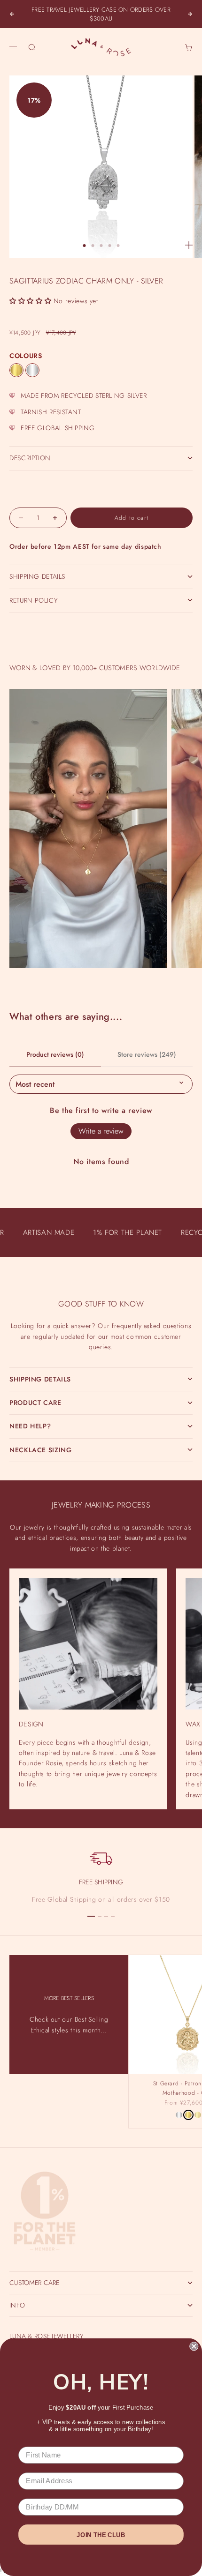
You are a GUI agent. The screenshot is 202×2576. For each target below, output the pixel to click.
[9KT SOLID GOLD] (198, 2115)
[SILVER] (32, 370)
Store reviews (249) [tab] (147, 1054)
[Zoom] (189, 245)
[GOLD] (16, 370)
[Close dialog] (194, 2346)
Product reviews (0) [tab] (55, 1054)
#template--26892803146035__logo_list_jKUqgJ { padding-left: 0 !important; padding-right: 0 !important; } (101, 1281)
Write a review (101, 1131)
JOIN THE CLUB (101, 2535)
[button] (30, 301)
